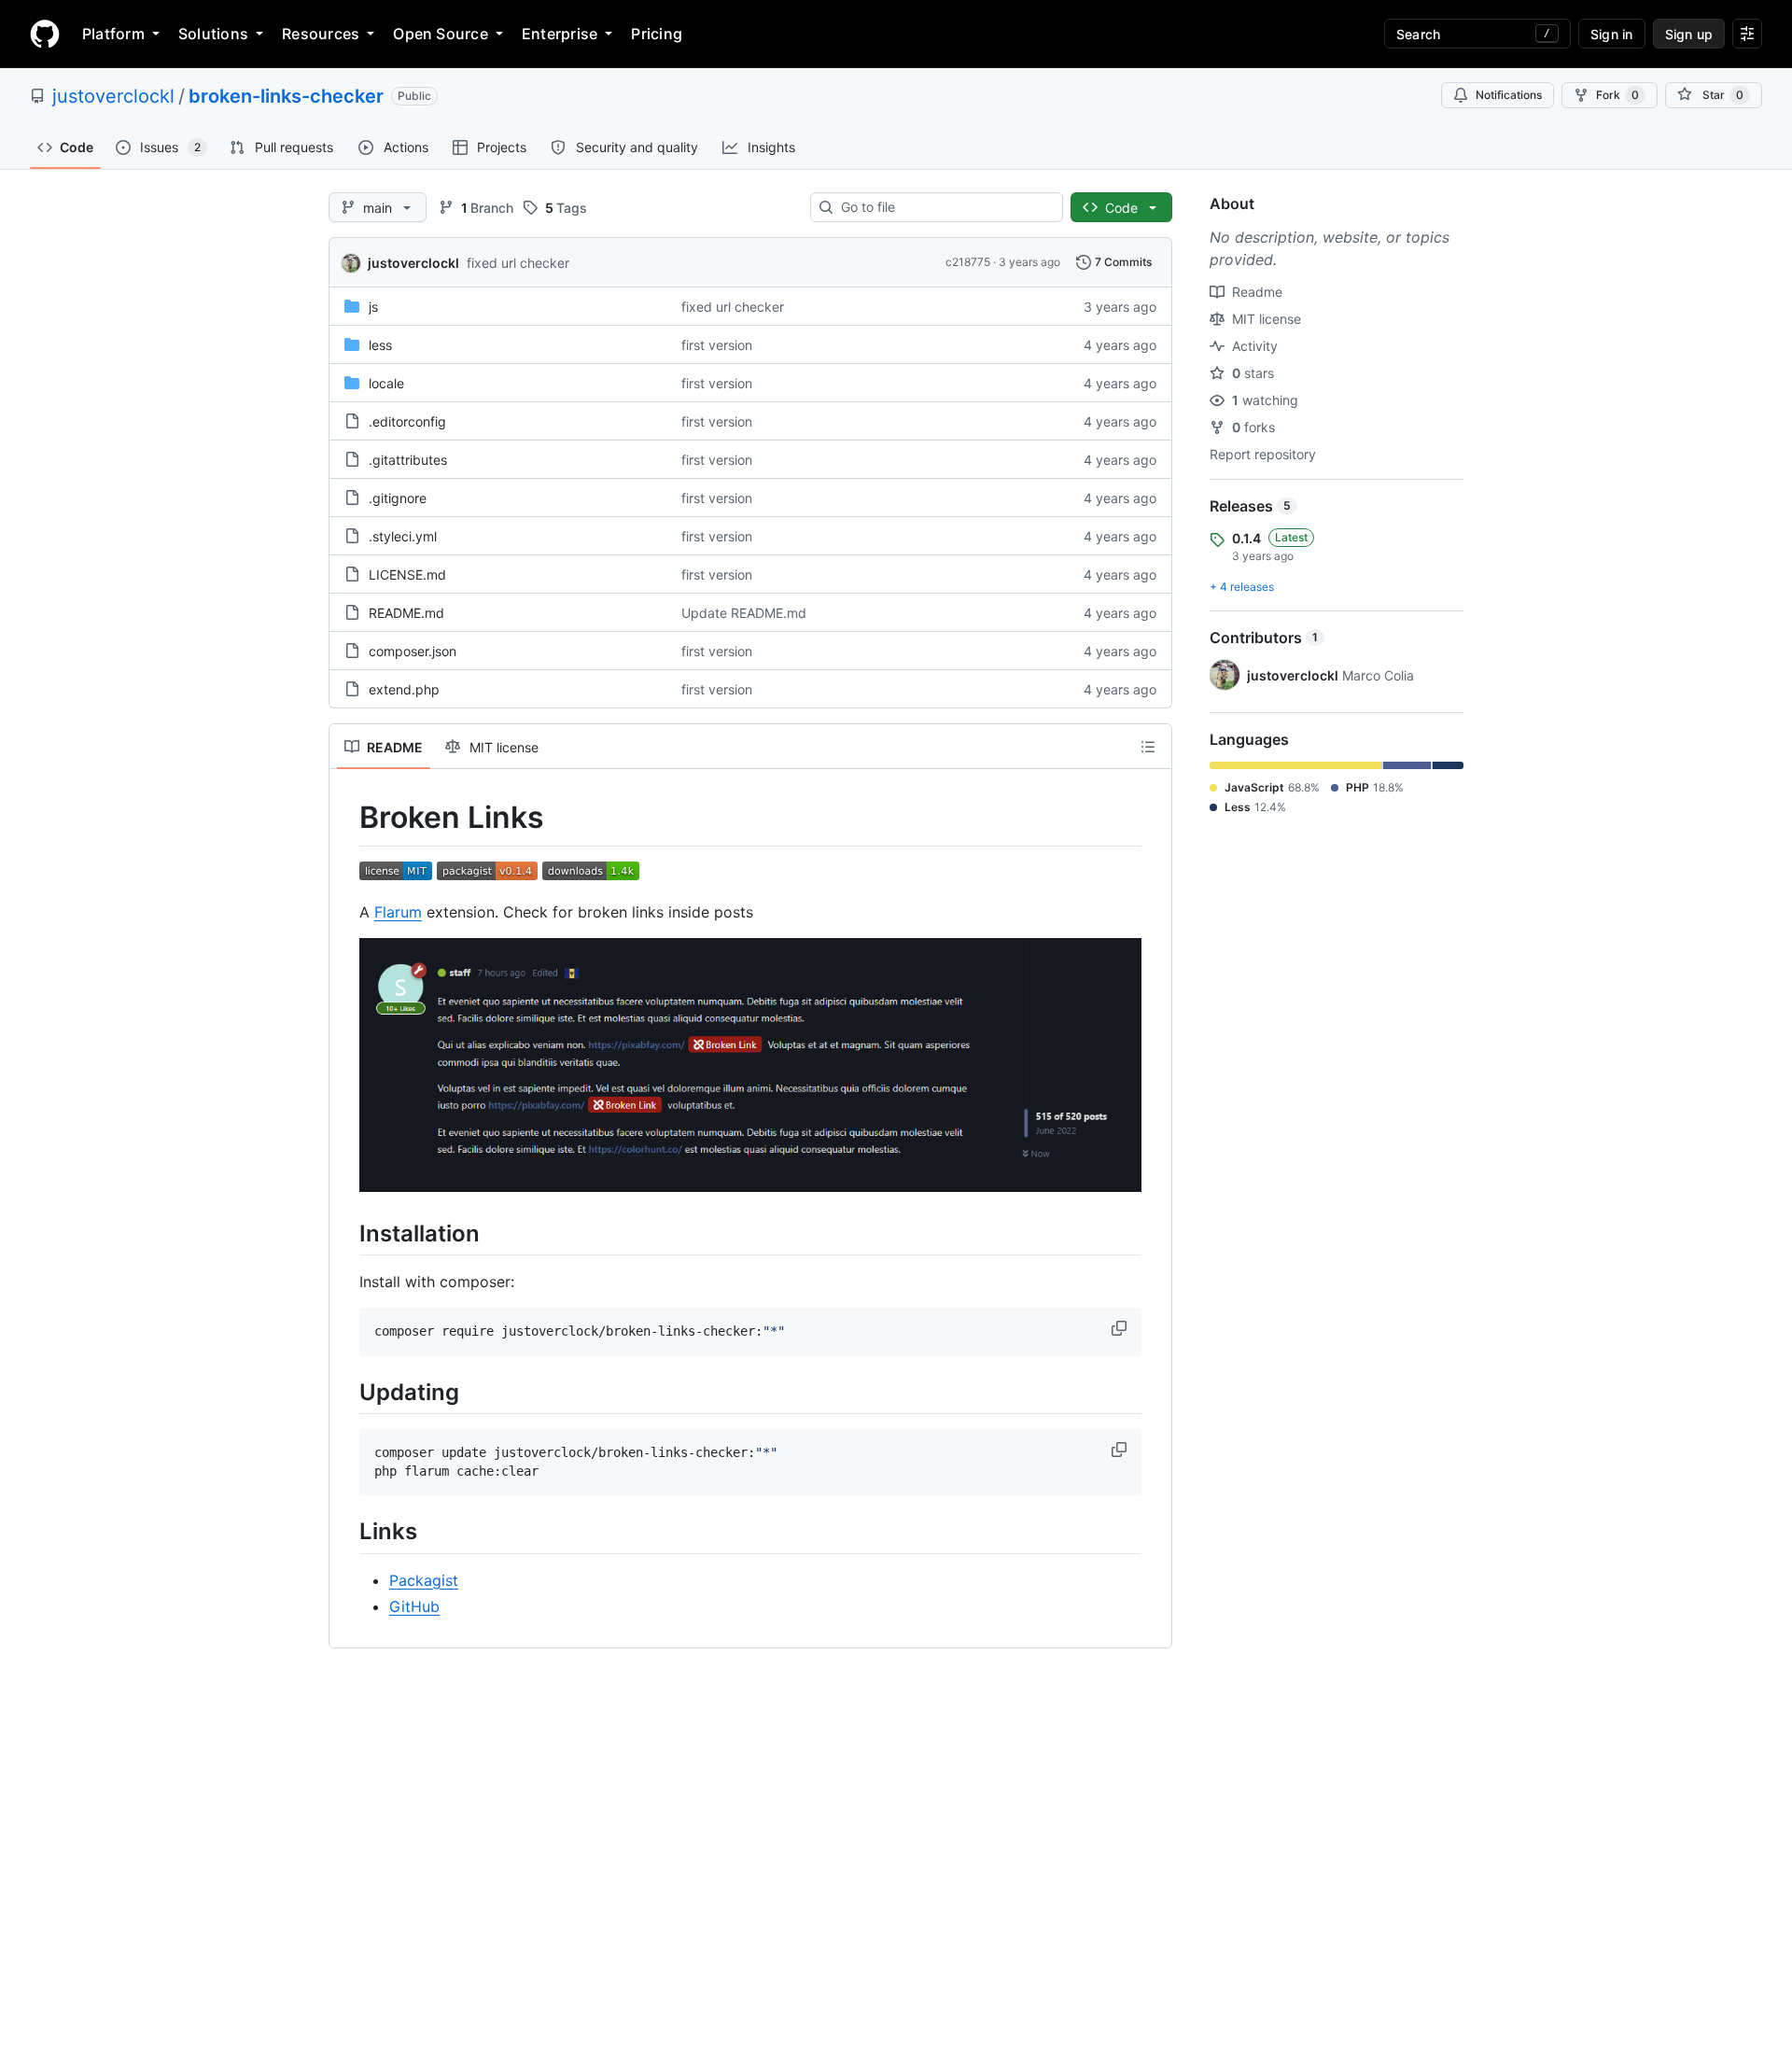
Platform (113, 34)
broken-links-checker (286, 96)
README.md (406, 613)
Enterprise (560, 34)
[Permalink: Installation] (346, 1233)
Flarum (398, 912)
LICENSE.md (407, 575)
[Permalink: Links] (346, 1532)
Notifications (1509, 95)
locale (386, 383)
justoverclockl (113, 96)
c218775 (968, 262)
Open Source (441, 34)
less (380, 345)
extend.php (404, 689)
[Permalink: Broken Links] (346, 818)
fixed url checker (518, 263)
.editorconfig (407, 421)
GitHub (414, 1606)
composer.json (413, 651)
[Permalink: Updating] (346, 1392)
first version (717, 345)
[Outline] (1148, 747)
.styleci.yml (403, 536)
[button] (1121, 1328)
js (373, 307)
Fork (1617, 95)
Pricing (657, 34)
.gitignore (398, 498)
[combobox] (944, 207)
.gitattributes (408, 460)
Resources (321, 34)
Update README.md (744, 613)
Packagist (424, 1580)
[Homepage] (45, 34)
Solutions (213, 34)
